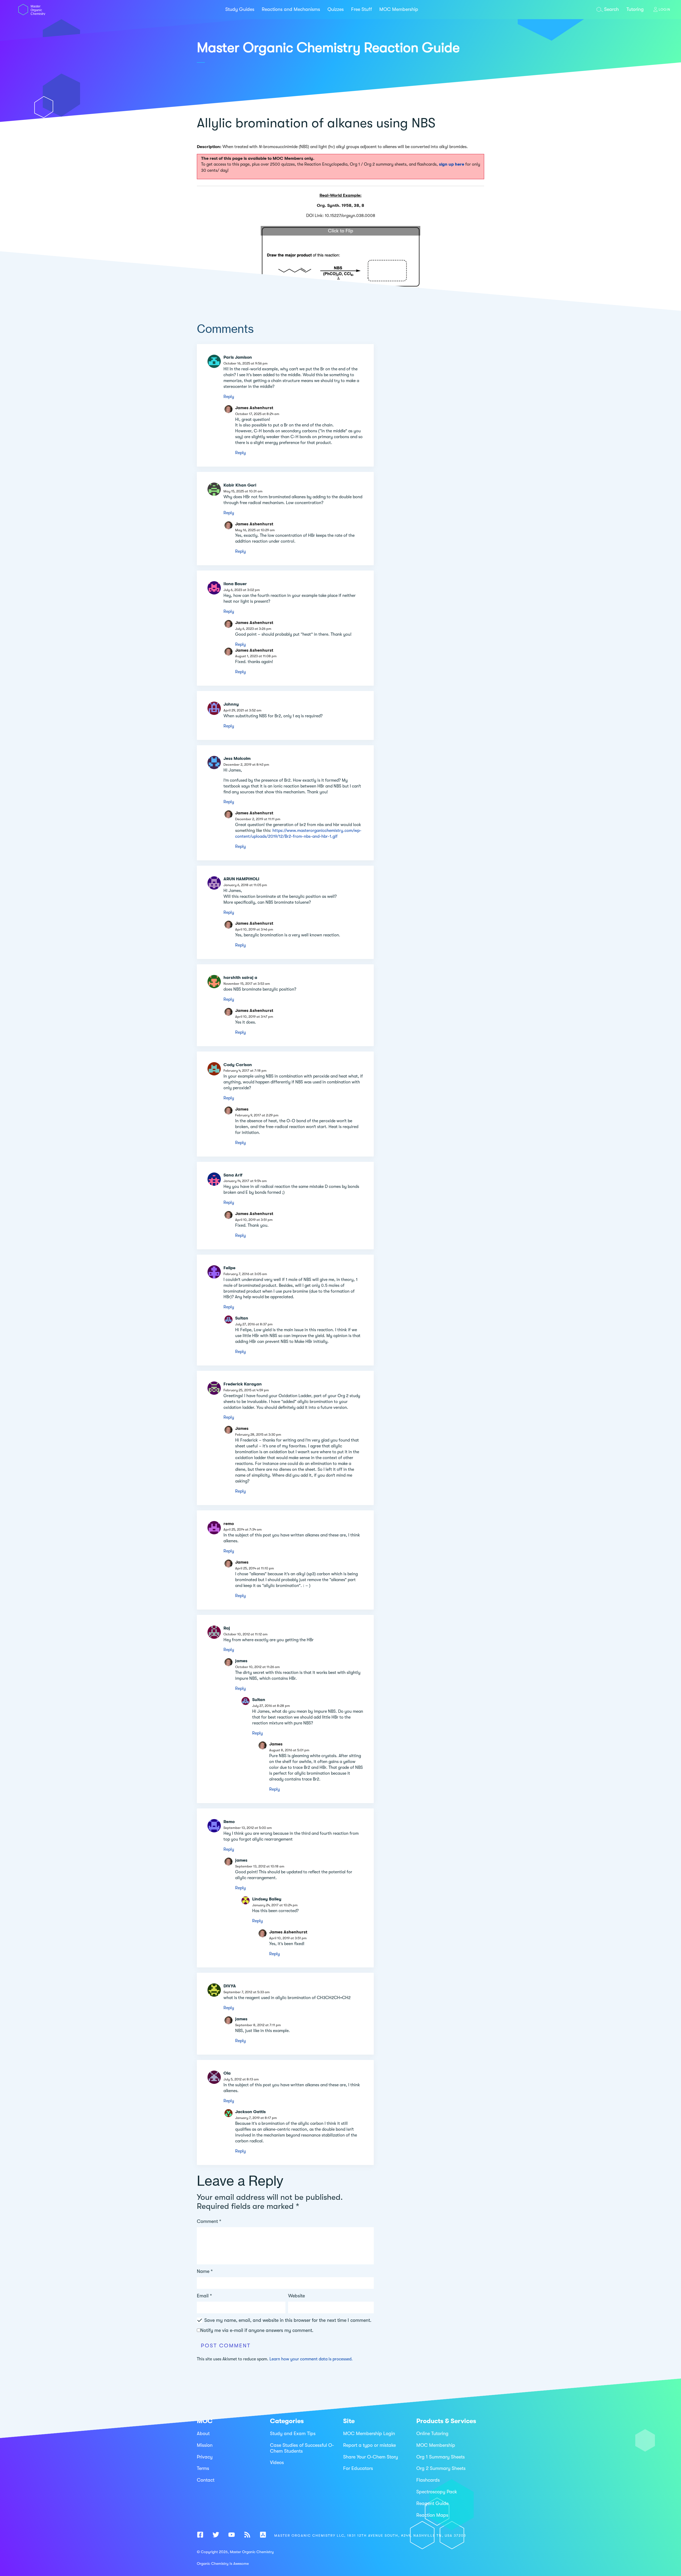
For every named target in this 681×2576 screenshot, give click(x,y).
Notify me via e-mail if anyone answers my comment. (257, 2330)
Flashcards (428, 2480)
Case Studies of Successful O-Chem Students (302, 2448)
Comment (209, 2221)
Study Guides (240, 9)
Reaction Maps (432, 2515)
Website (296, 2296)
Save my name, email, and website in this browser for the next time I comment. (288, 2320)
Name (205, 2271)
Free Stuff (362, 9)
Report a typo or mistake (369, 2445)
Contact (206, 2480)
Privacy (205, 2457)
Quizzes (336, 9)
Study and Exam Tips (293, 2433)
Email (204, 2296)
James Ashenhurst (254, 408)
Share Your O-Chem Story (371, 2457)
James (242, 1109)
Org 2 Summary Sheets (441, 2468)
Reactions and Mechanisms (291, 9)
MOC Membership (399, 9)
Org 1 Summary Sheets (441, 2457)
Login (665, 9)
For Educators (358, 2468)
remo (229, 1524)
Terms (203, 2468)
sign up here (452, 164)
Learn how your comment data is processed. (311, 2359)
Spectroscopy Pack (437, 2492)
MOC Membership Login (369, 2433)
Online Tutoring (432, 2433)
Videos (277, 2462)
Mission (205, 2445)
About (203, 2433)
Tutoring (635, 9)
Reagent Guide (432, 2503)
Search (611, 9)
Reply (229, 397)
